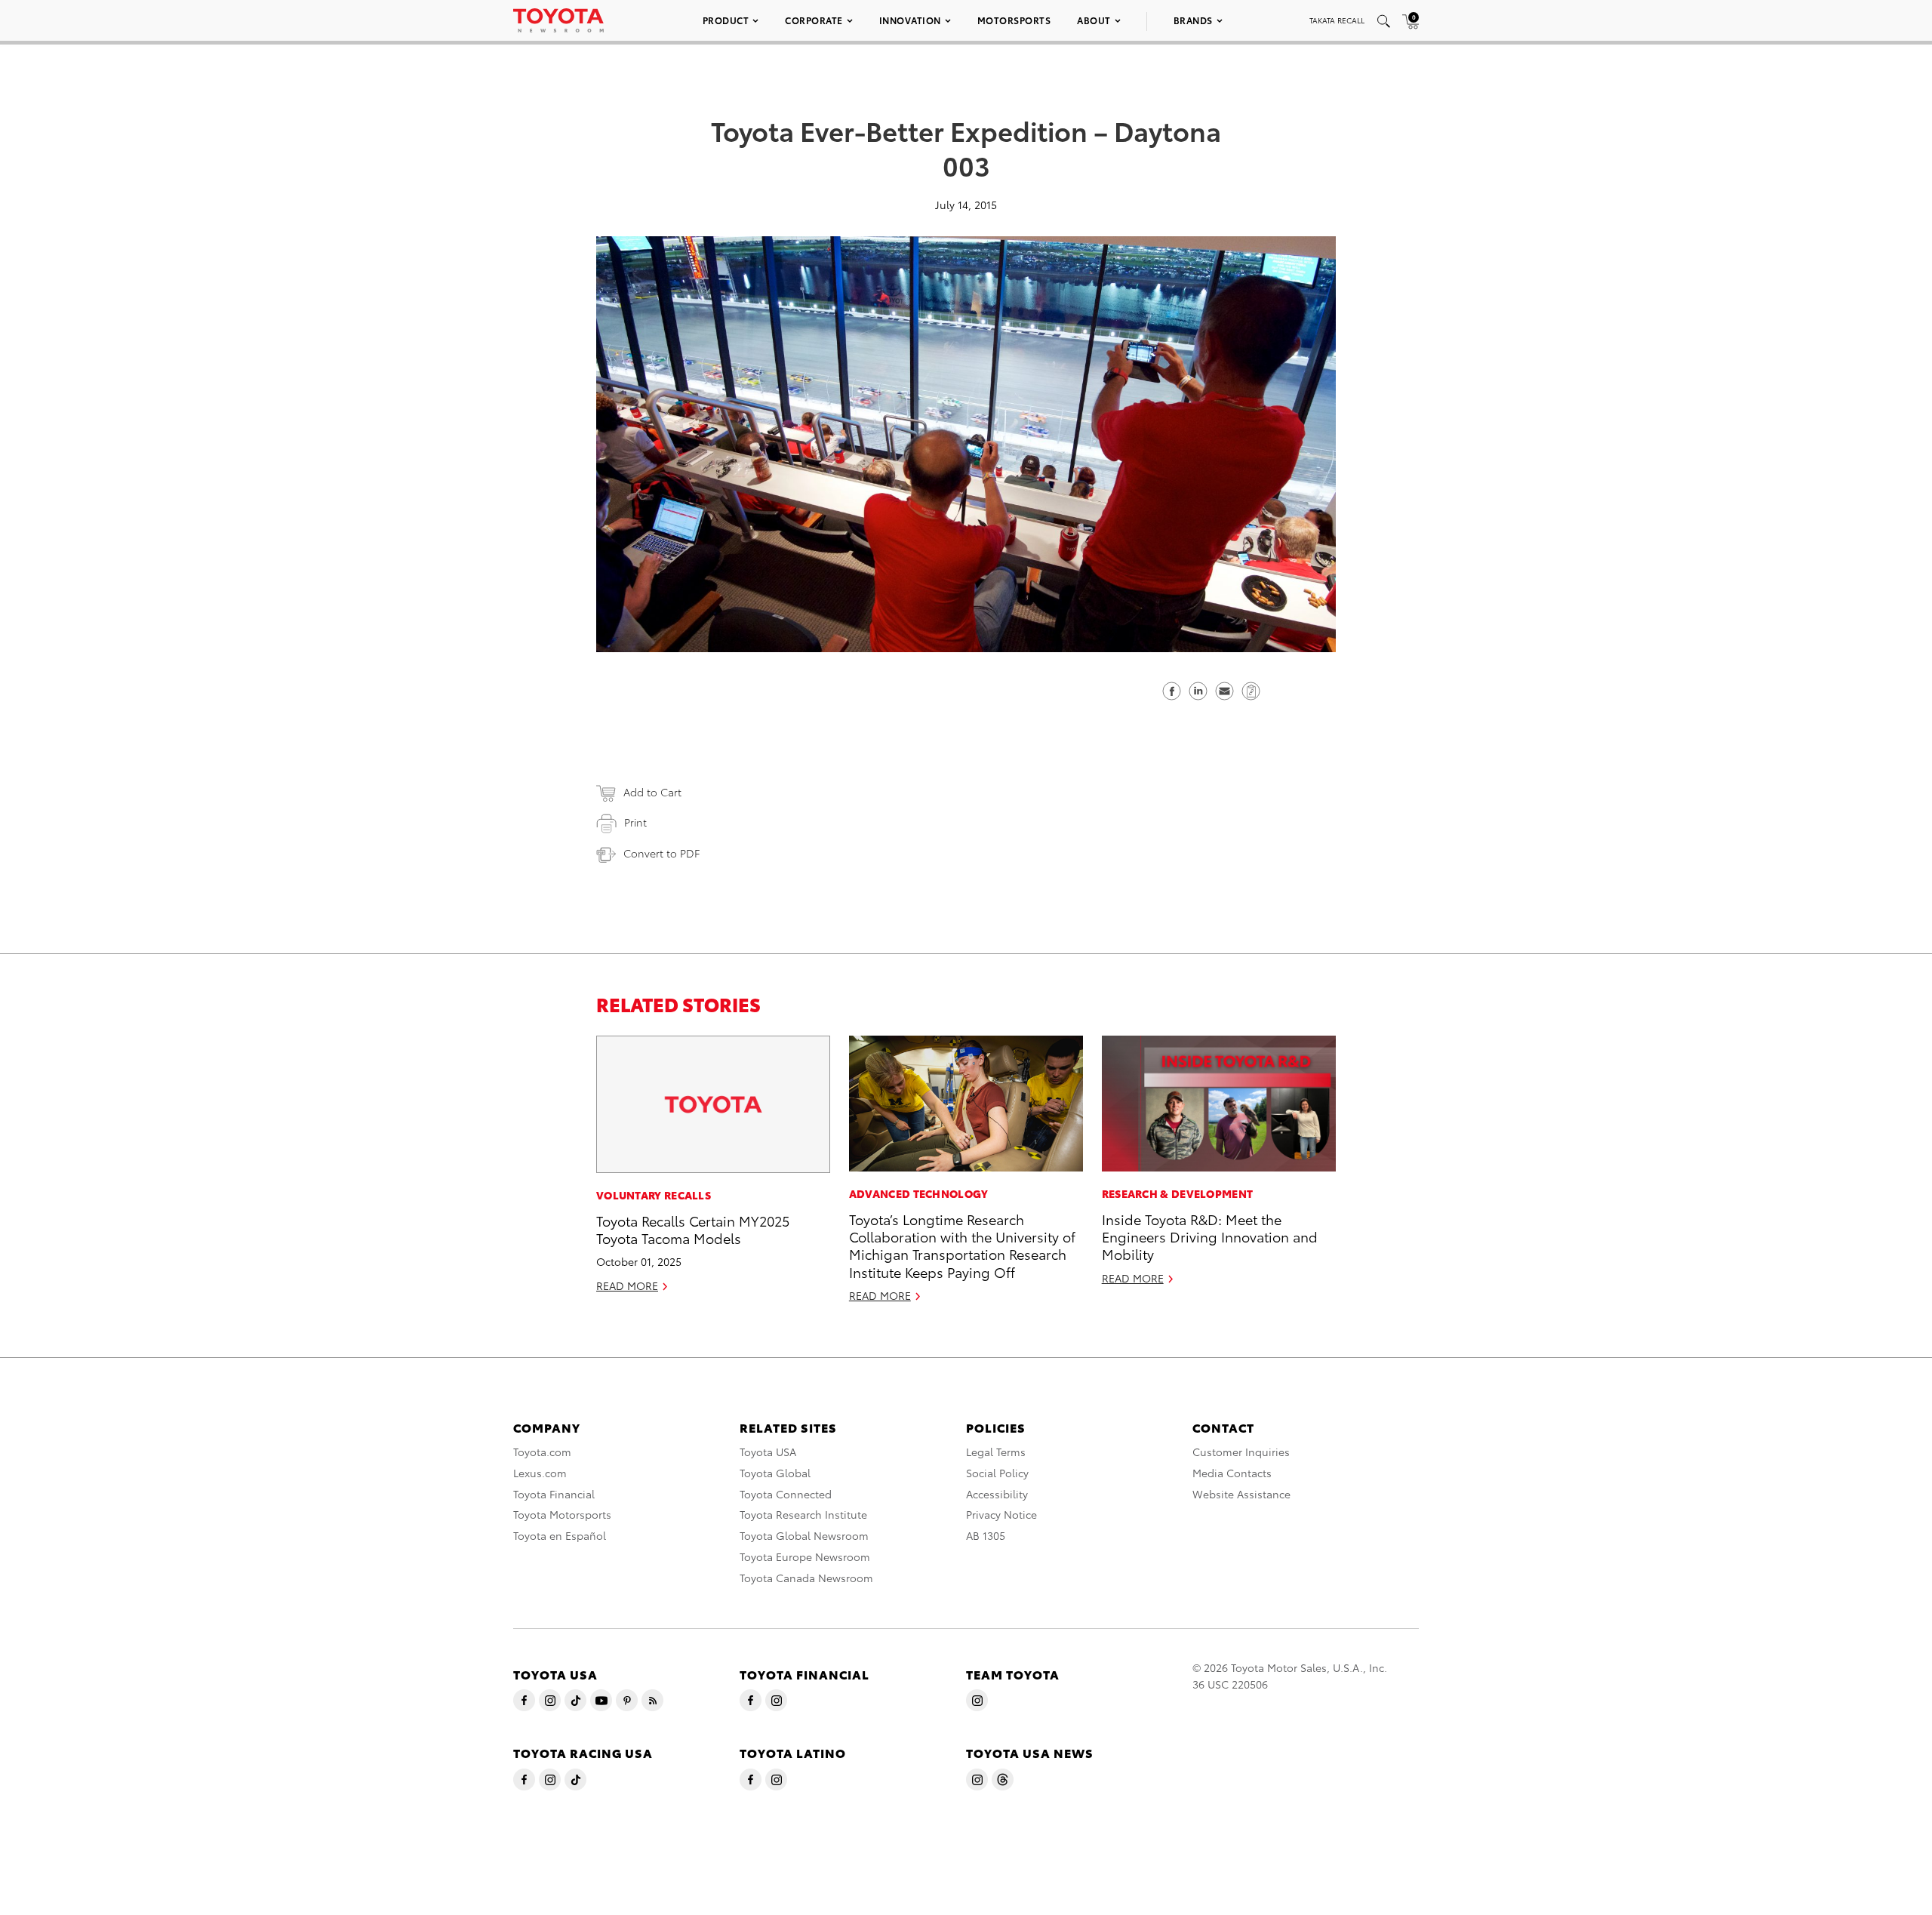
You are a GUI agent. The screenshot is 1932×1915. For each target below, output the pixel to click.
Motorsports (1014, 20)
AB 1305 (986, 1535)
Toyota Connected (786, 1494)
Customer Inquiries (1241, 1452)
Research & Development (1178, 1193)
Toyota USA (768, 1452)
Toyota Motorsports (562, 1514)
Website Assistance (1241, 1494)
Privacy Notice (1001, 1514)
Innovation (910, 20)
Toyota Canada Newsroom (806, 1578)
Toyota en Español (560, 1535)
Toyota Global (775, 1473)
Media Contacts (1232, 1473)
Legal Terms (996, 1452)
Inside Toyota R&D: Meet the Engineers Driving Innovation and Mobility (1210, 1236)
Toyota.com (542, 1452)
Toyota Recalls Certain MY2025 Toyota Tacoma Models (693, 1229)
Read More (627, 1285)
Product (726, 20)
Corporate (814, 20)
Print (635, 822)
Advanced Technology (919, 1193)
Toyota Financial (554, 1494)
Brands (1193, 20)
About (1094, 20)
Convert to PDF (661, 853)
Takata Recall (1337, 20)
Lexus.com (540, 1473)
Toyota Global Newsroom (804, 1535)
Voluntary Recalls (654, 1195)
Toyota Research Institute (803, 1514)
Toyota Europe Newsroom (805, 1556)
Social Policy (997, 1473)
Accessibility (997, 1494)
